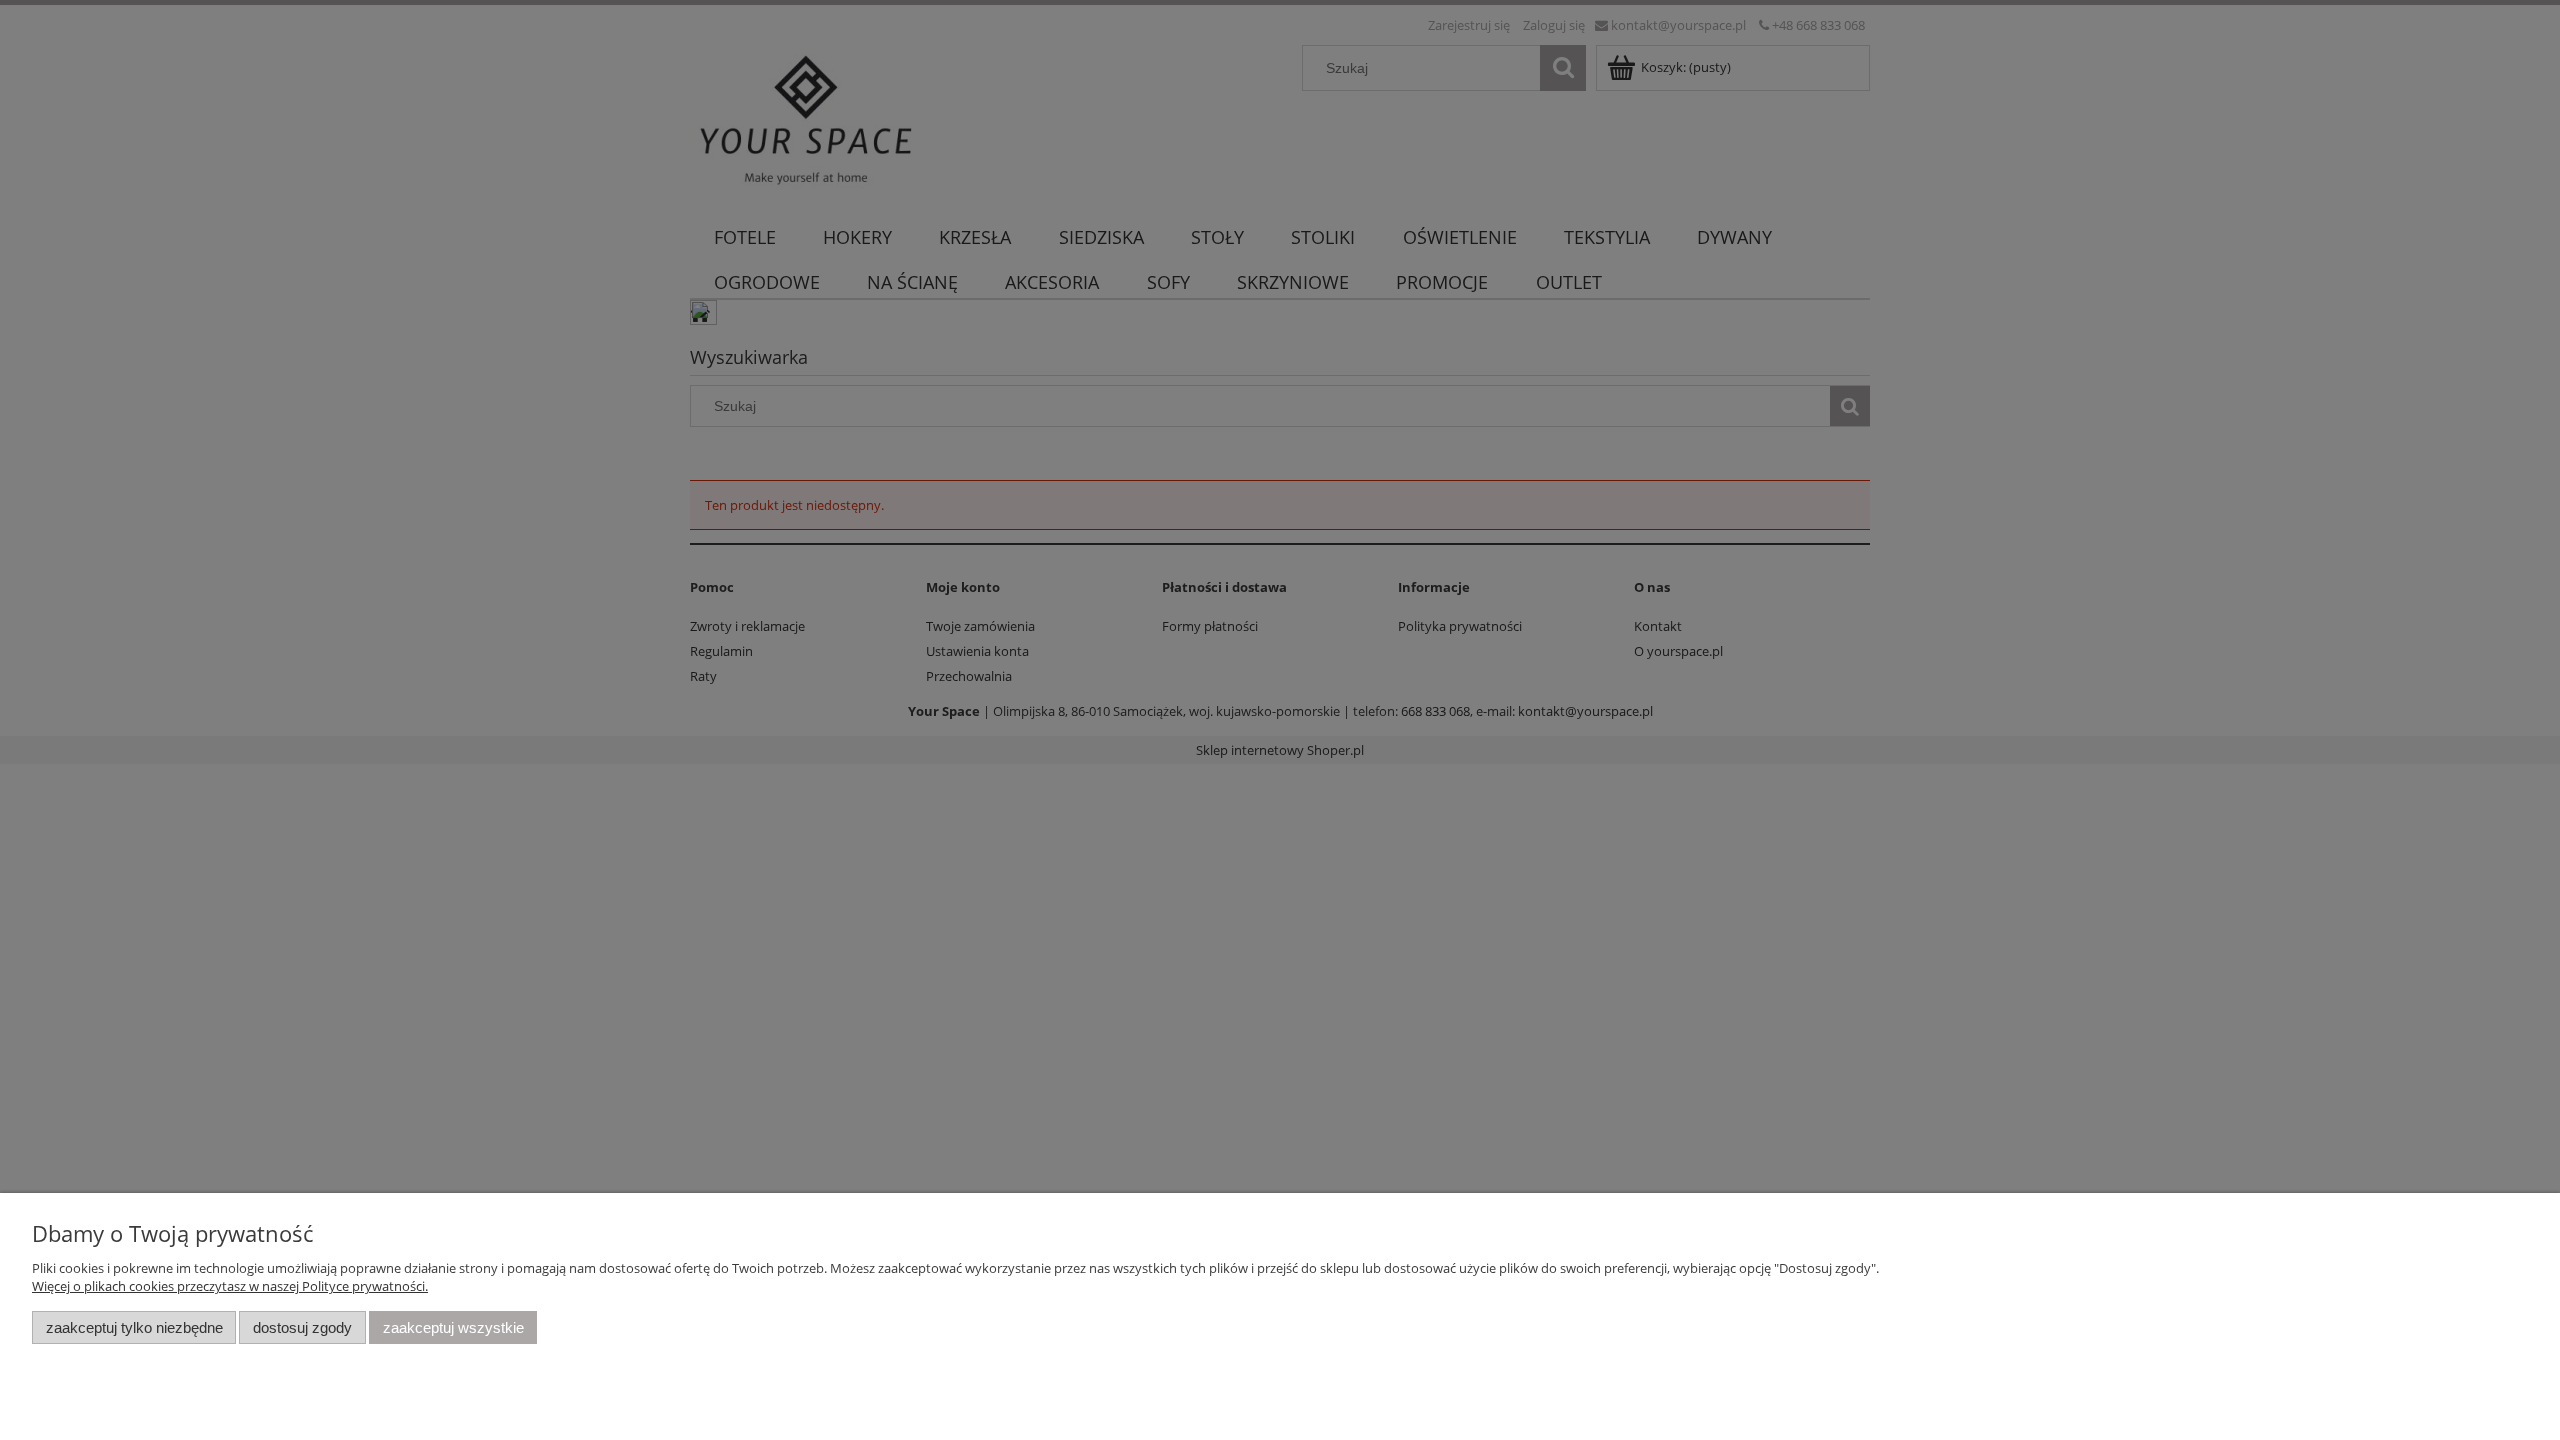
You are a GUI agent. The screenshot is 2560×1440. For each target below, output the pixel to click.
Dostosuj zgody (302, 1327)
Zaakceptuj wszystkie (453, 1327)
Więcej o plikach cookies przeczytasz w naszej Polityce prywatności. (230, 1286)
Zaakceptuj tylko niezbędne (134, 1327)
